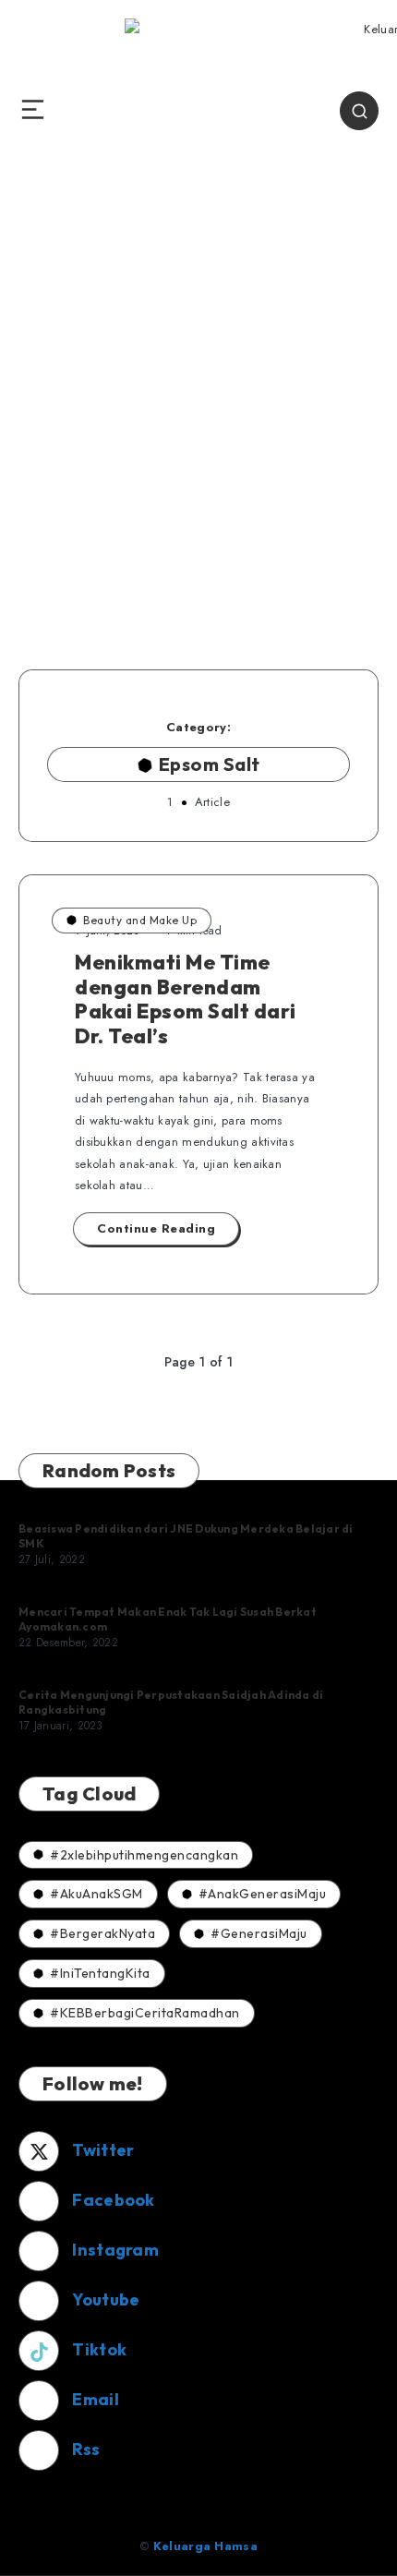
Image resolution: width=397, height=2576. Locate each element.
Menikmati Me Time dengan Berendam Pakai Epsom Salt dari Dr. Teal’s (186, 999)
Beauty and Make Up (140, 920)
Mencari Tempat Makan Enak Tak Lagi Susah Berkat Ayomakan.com (168, 1619)
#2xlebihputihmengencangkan (144, 1855)
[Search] (359, 111)
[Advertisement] (198, 429)
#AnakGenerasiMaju (263, 1894)
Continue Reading (156, 1228)
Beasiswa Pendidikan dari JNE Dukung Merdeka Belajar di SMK (186, 1536)
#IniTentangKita (100, 1973)
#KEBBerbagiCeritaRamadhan (145, 2013)
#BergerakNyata (102, 1933)
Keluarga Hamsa (205, 2546)
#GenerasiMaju (259, 1933)
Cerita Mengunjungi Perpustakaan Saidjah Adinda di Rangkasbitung (171, 1702)
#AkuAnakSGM (96, 1894)
